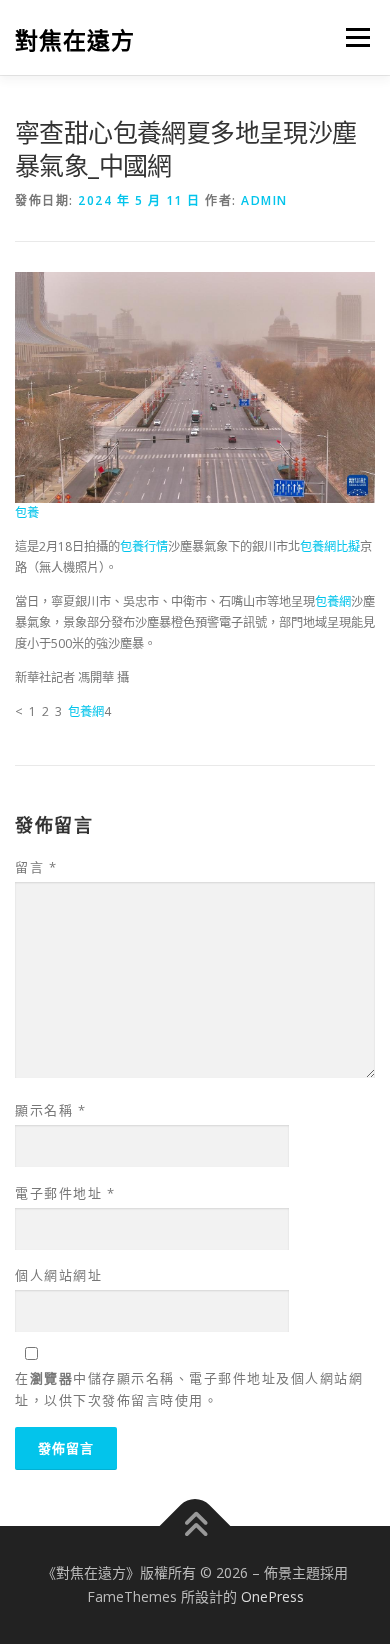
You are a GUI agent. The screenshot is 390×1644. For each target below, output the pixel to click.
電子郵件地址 (65, 1193)
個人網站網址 (58, 1275)
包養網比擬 (330, 546)
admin (264, 200)
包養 (27, 512)
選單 (352, 37)
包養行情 (144, 546)
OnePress (272, 1596)
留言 (36, 867)
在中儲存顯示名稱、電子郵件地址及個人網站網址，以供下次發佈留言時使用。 (189, 1389)
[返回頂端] (195, 1526)
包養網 (333, 601)
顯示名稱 (50, 1110)
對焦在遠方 (75, 39)
